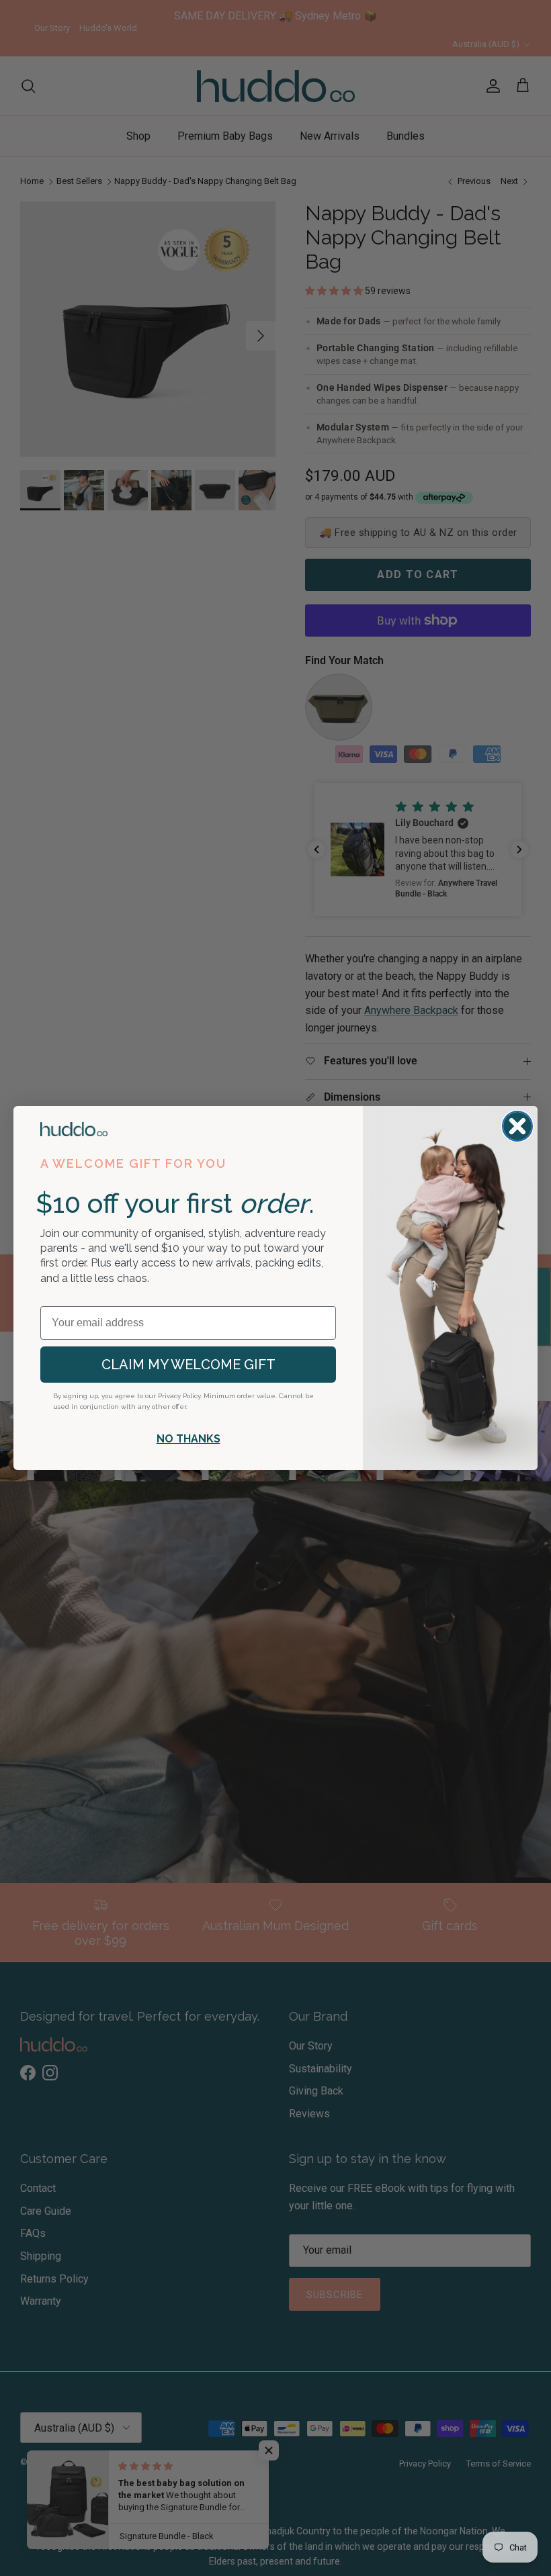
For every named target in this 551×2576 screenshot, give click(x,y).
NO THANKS (188, 1439)
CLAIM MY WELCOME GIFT (188, 1365)
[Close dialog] (517, 1126)
